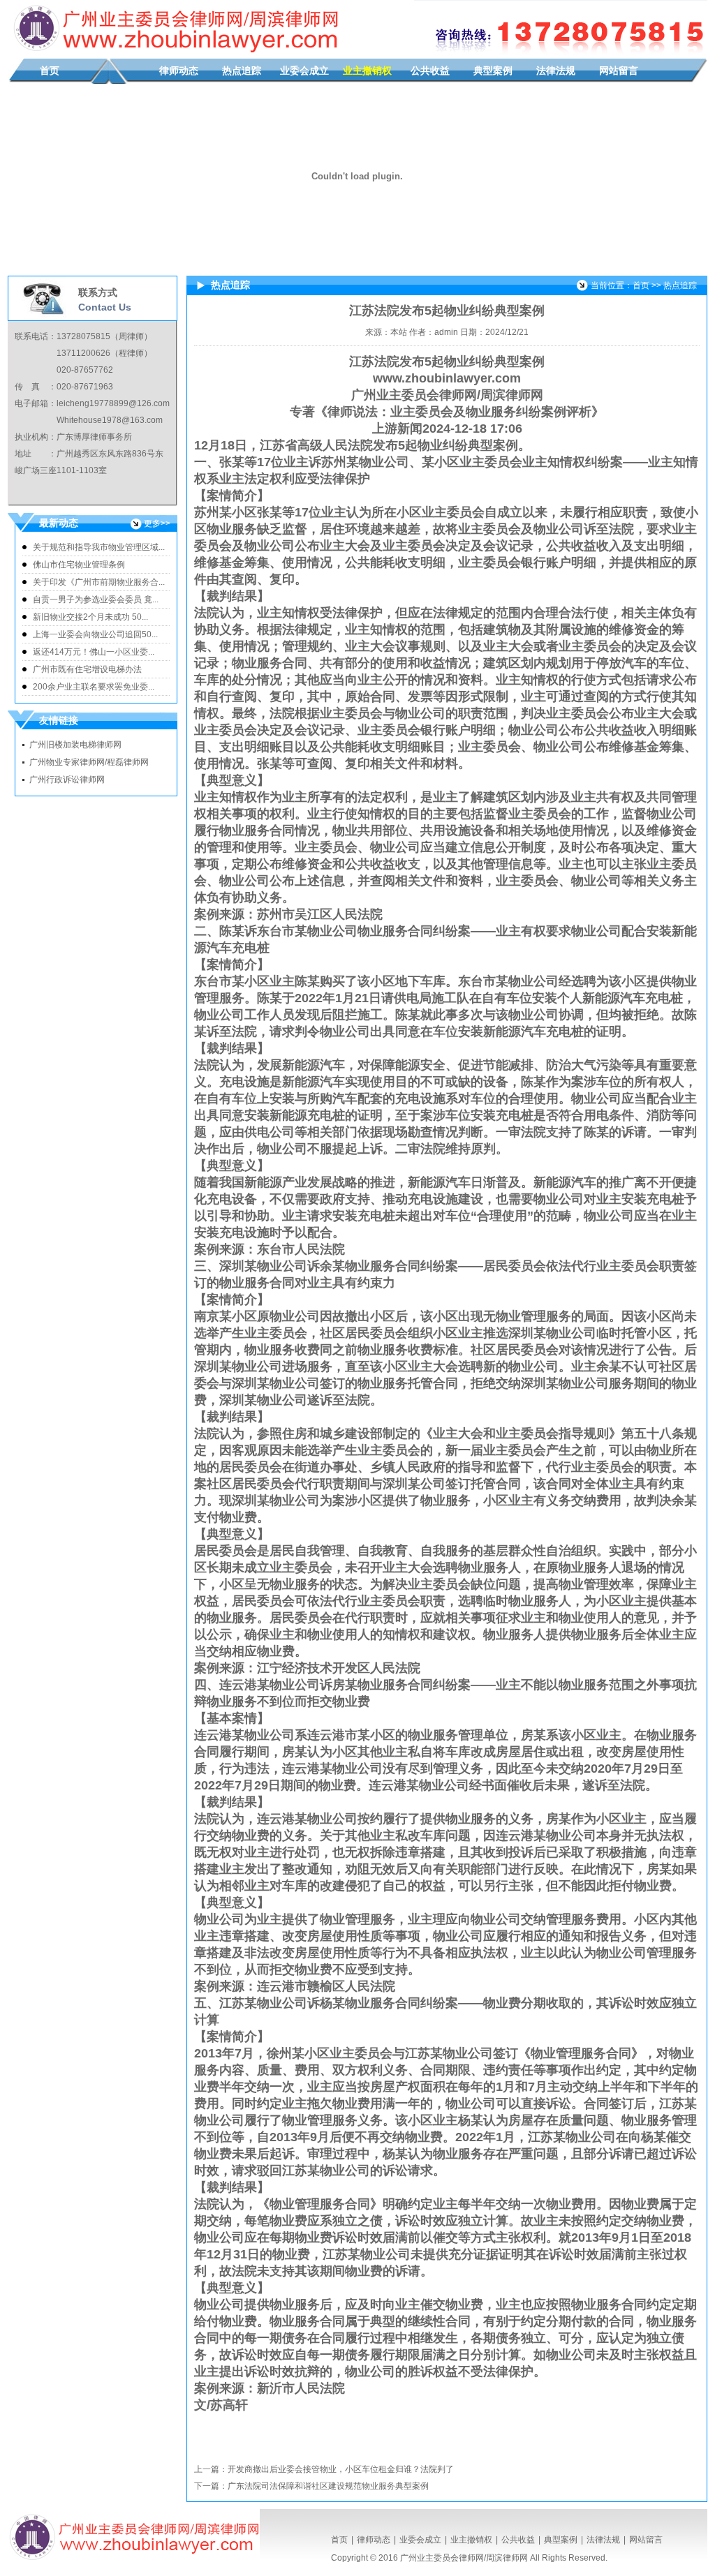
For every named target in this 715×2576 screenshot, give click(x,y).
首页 (50, 71)
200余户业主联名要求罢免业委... (94, 687)
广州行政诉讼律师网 (67, 780)
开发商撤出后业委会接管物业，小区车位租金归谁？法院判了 (341, 2469)
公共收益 (430, 71)
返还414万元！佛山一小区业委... (94, 652)
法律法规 (556, 71)
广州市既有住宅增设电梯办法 (87, 669)
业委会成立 (304, 71)
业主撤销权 (367, 71)
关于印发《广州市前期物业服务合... (99, 582)
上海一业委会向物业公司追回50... (95, 634)
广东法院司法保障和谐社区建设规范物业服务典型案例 (328, 2486)
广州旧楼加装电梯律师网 (75, 745)
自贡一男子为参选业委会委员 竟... (96, 600)
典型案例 (493, 71)
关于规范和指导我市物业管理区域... (99, 547)
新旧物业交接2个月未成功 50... (90, 617)
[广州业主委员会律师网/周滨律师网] (174, 53)
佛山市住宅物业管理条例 (79, 565)
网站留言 (619, 71)
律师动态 (179, 71)
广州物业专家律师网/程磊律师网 (89, 762)
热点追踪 (242, 71)
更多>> (157, 523)
